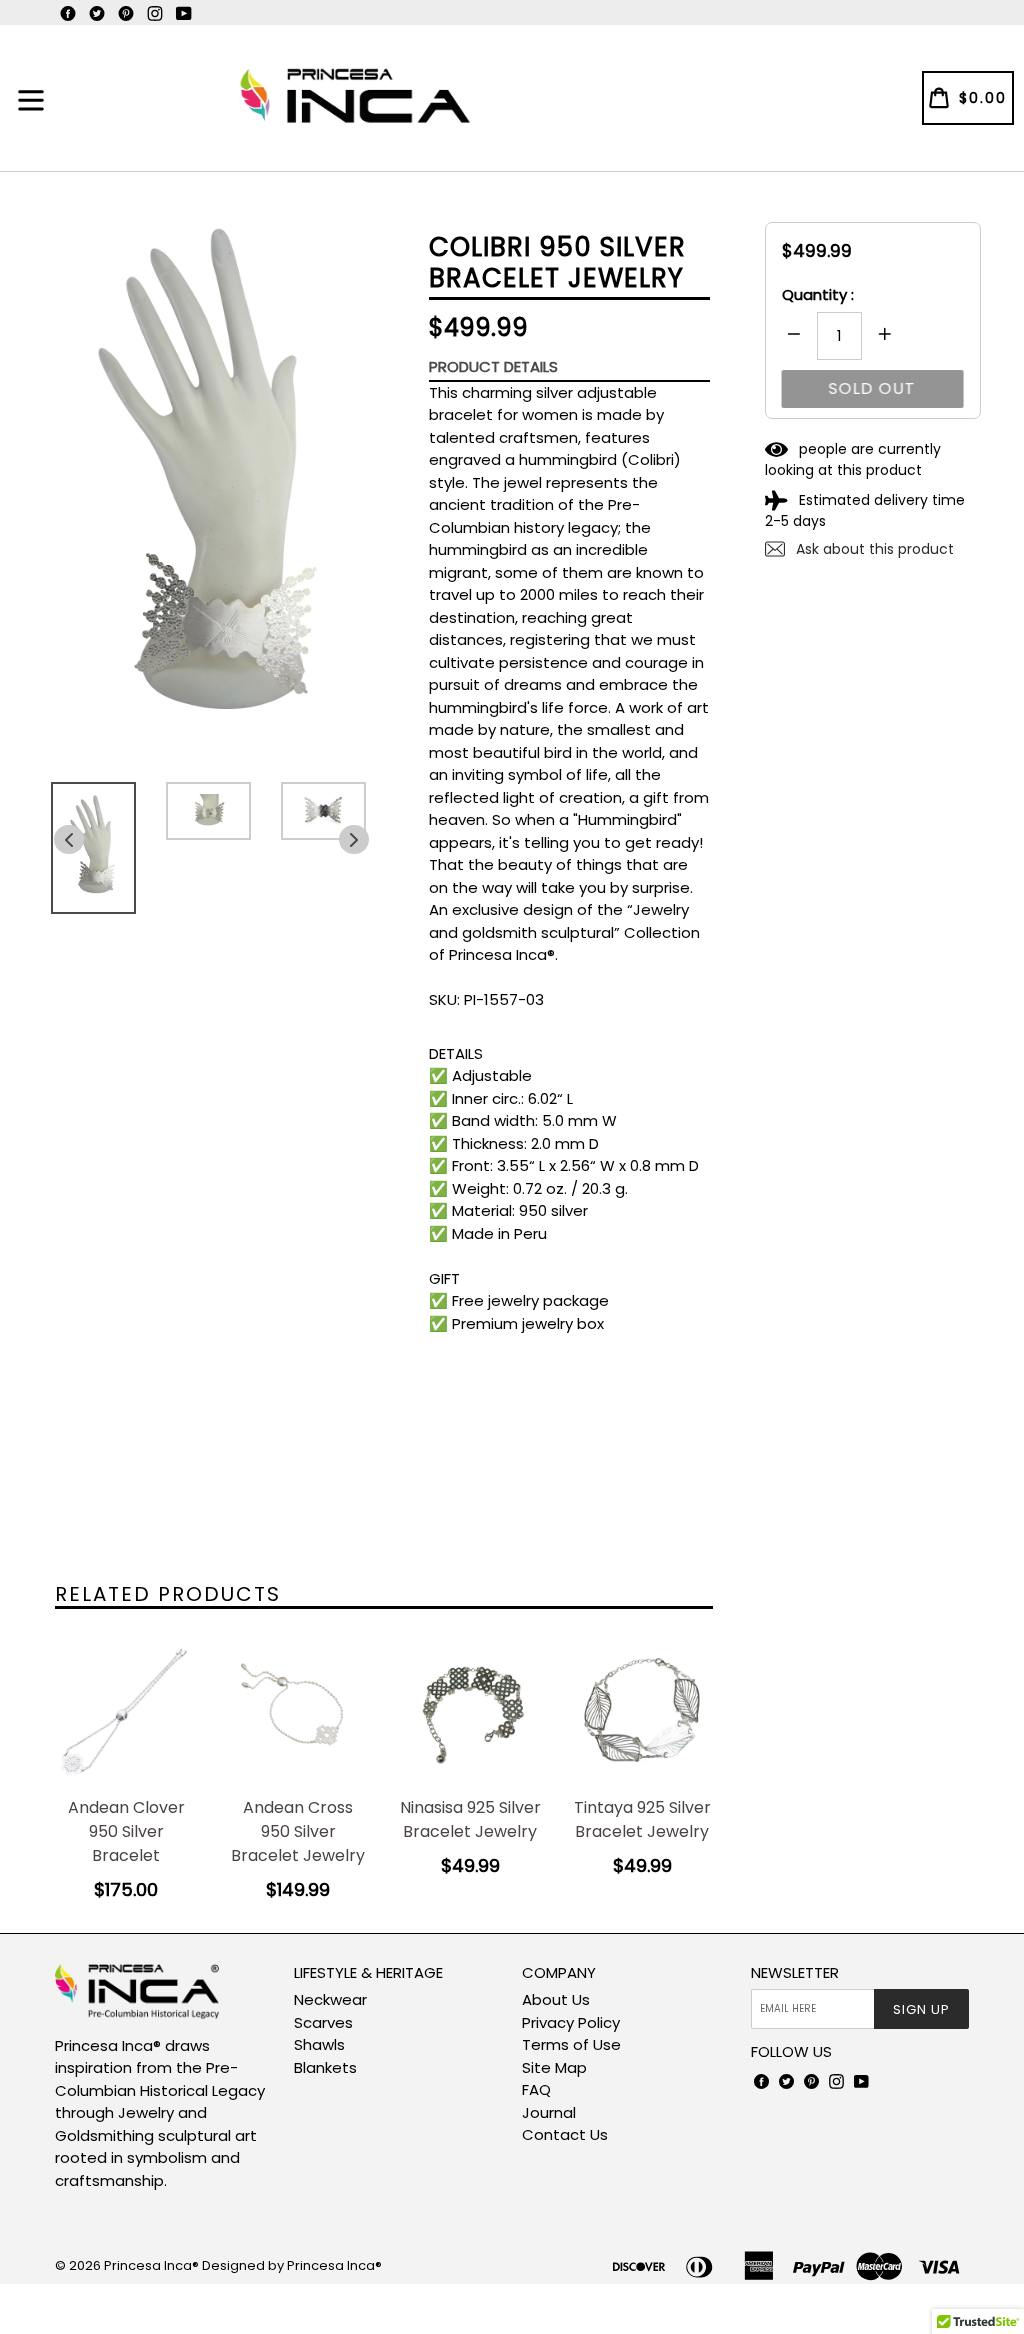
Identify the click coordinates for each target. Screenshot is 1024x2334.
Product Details (493, 366)
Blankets (325, 2067)
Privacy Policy (571, 2022)
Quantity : (818, 294)
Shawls (319, 2044)
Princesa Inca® (151, 2265)
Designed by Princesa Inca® (292, 2265)
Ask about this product (873, 549)
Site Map (554, 2067)
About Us (556, 1999)
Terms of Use (571, 2044)
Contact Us (565, 2134)
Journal (549, 2112)
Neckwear (330, 1999)
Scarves (323, 2022)
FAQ (536, 2089)
